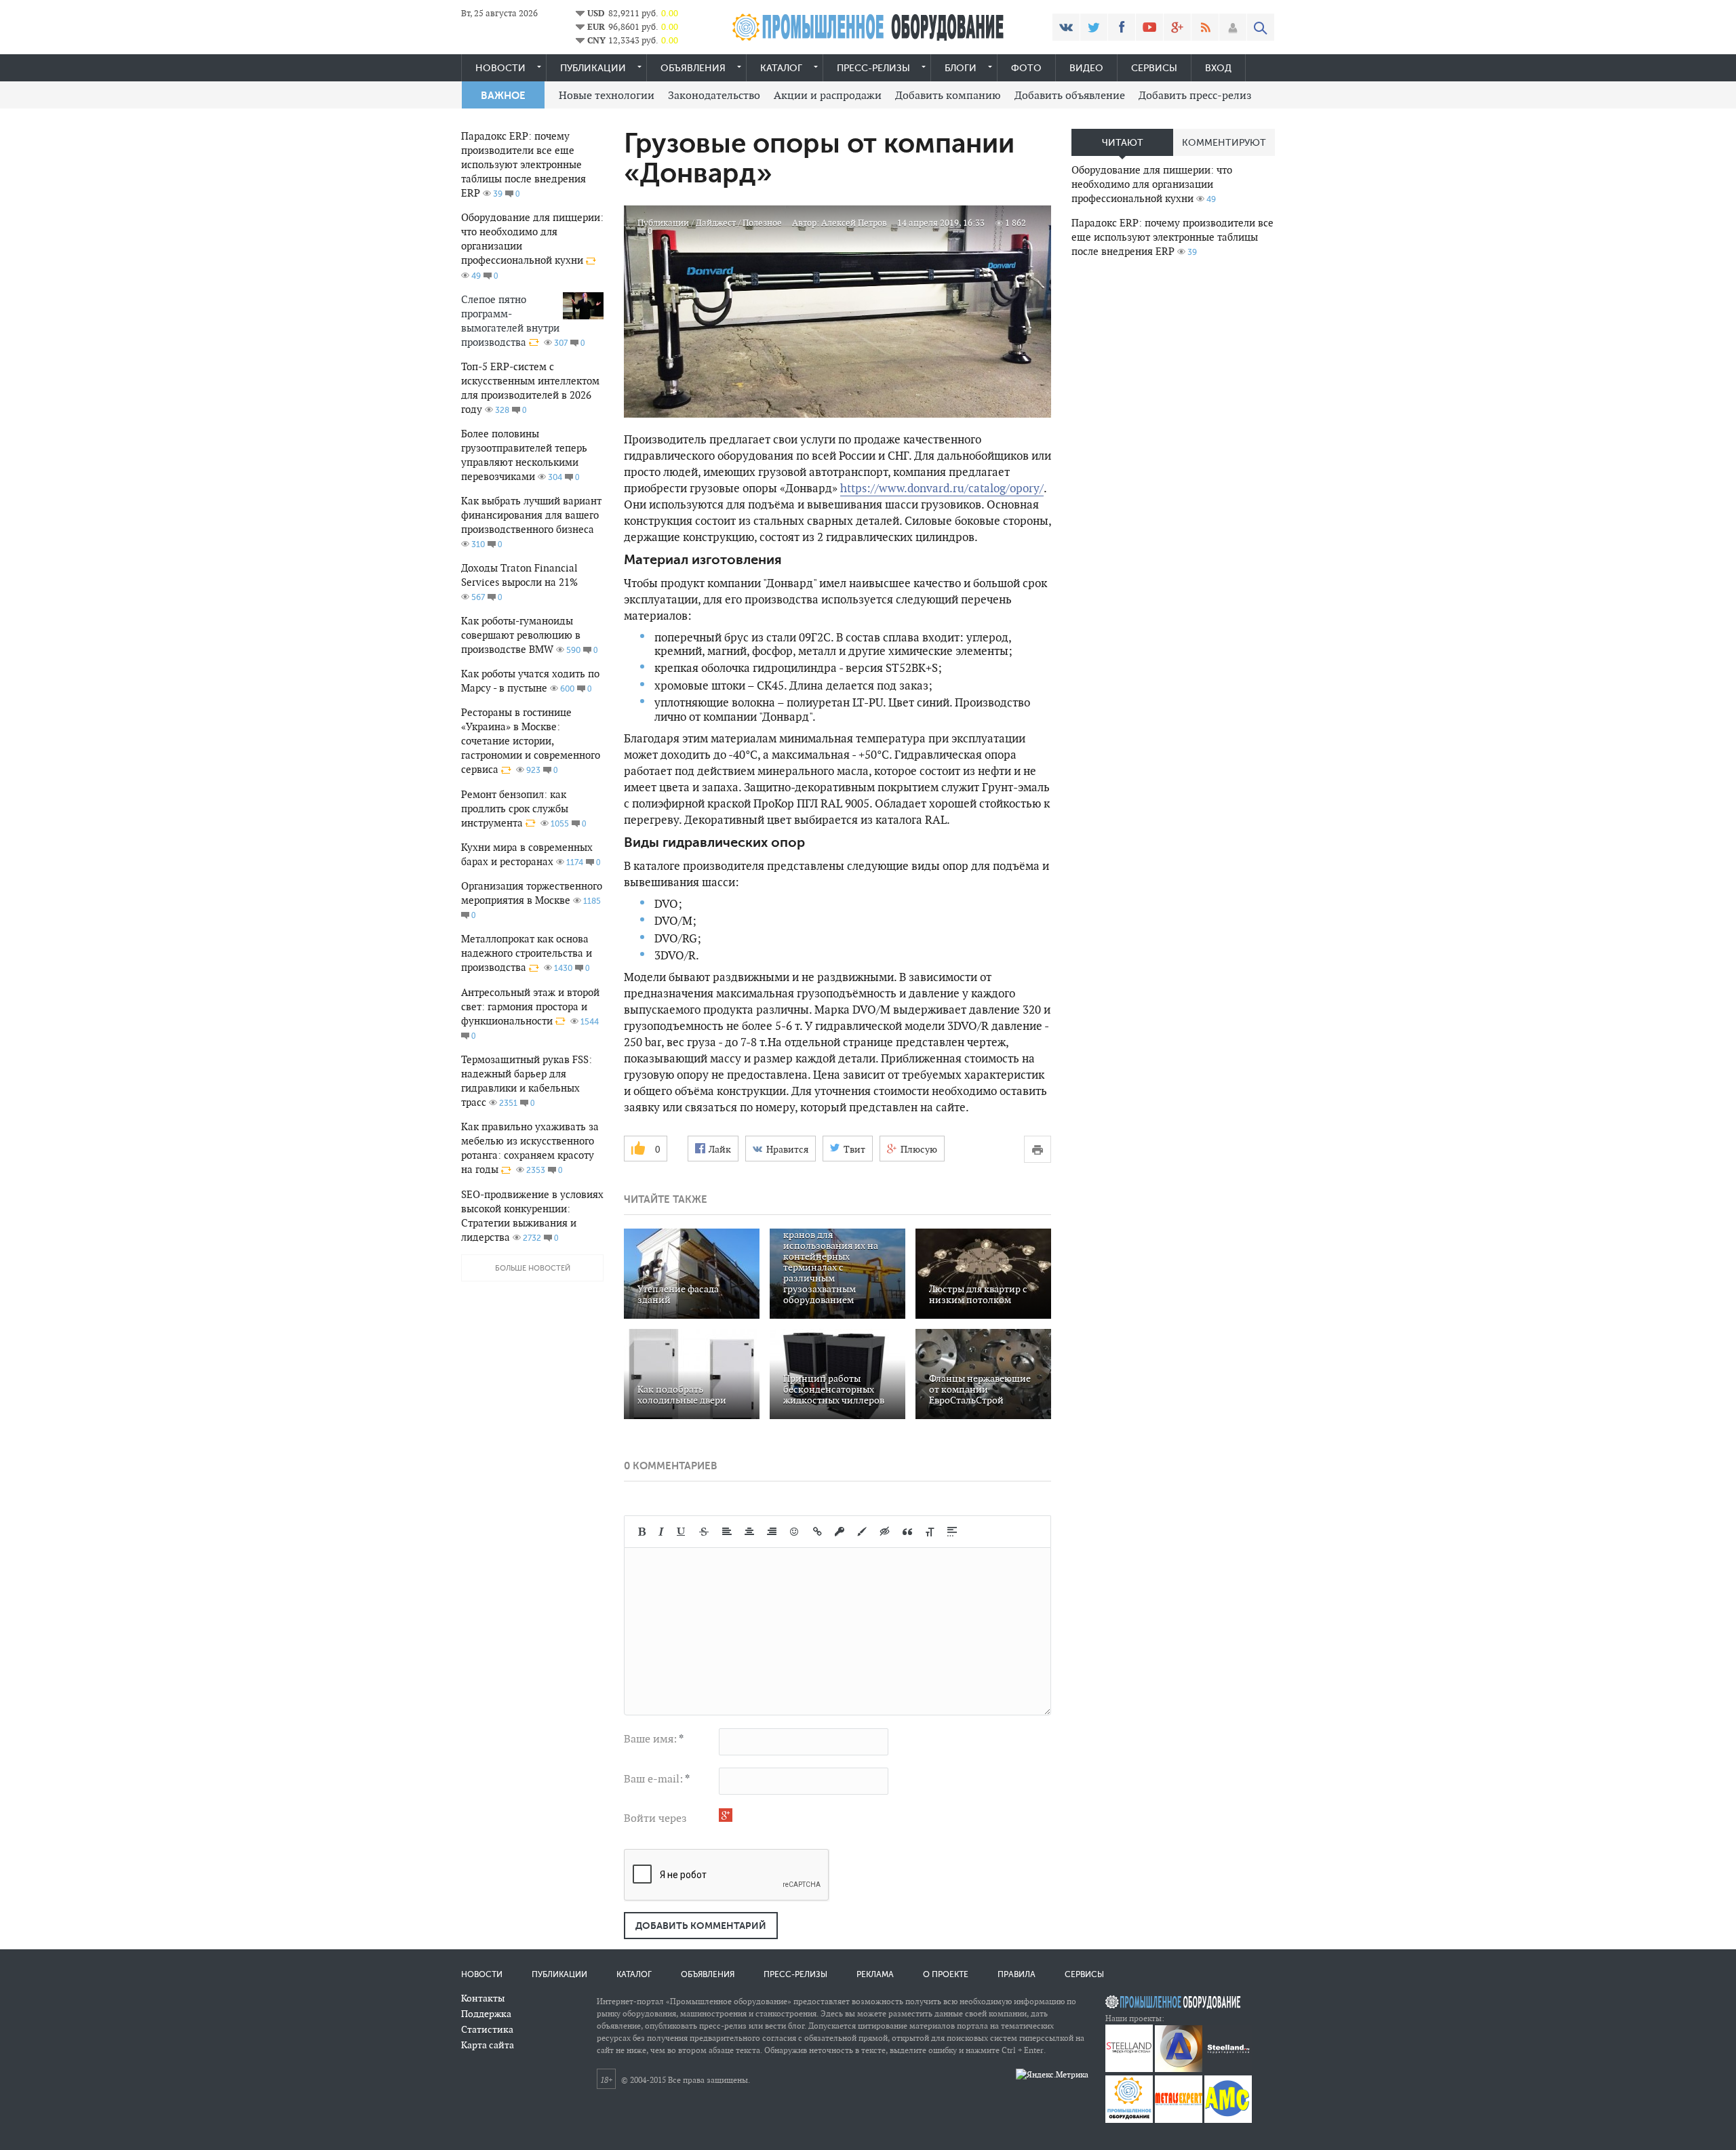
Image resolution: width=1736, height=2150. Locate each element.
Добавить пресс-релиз (1195, 95)
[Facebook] (1122, 27)
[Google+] (1177, 27)
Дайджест (716, 223)
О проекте (946, 1974)
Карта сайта (488, 2045)
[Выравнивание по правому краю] (772, 1532)
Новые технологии (607, 95)
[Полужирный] (642, 1532)
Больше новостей (533, 1268)
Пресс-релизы (873, 68)
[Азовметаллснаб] (1228, 2120)
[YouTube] (1149, 27)
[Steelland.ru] (1228, 2069)
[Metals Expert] (1179, 2120)
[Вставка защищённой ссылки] (840, 1532)
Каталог (781, 68)
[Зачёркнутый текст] (704, 1532)
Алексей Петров (854, 223)
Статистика (487, 2029)
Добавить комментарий (701, 1926)
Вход (1218, 68)
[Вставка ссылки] (817, 1532)
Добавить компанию (948, 95)
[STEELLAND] (1129, 2069)
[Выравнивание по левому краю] (727, 1532)
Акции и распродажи (828, 95)
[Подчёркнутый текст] (682, 1532)
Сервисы (1154, 68)
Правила (1017, 1974)
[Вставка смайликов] (795, 1532)
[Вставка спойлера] (952, 1532)
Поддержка (486, 2014)
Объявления (693, 68)
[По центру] (749, 1532)
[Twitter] (1094, 27)
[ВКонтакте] (1066, 27)
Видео (1086, 68)
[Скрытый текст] (885, 1532)
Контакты (483, 1998)
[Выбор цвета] (862, 1532)
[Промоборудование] (1129, 2120)
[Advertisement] (1173, 482)
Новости (500, 68)
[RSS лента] (1205, 27)
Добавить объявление (1070, 95)
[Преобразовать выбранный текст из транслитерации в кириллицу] (930, 1532)
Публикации (593, 68)
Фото (1026, 68)
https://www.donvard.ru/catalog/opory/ (942, 488)
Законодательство (714, 95)
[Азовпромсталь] (1179, 2069)
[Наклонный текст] (661, 1532)
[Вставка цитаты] (907, 1532)
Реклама (875, 1974)
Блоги (961, 68)
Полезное (762, 223)
